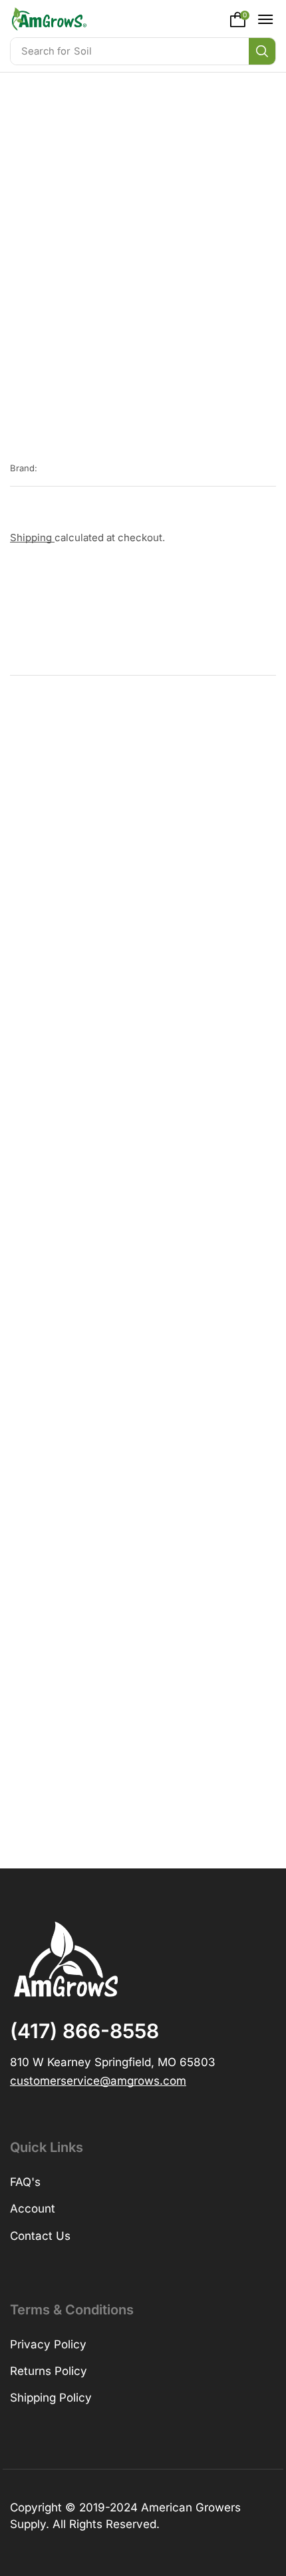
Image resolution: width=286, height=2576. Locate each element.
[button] (240, 19)
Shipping (32, 537)
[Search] (262, 51)
